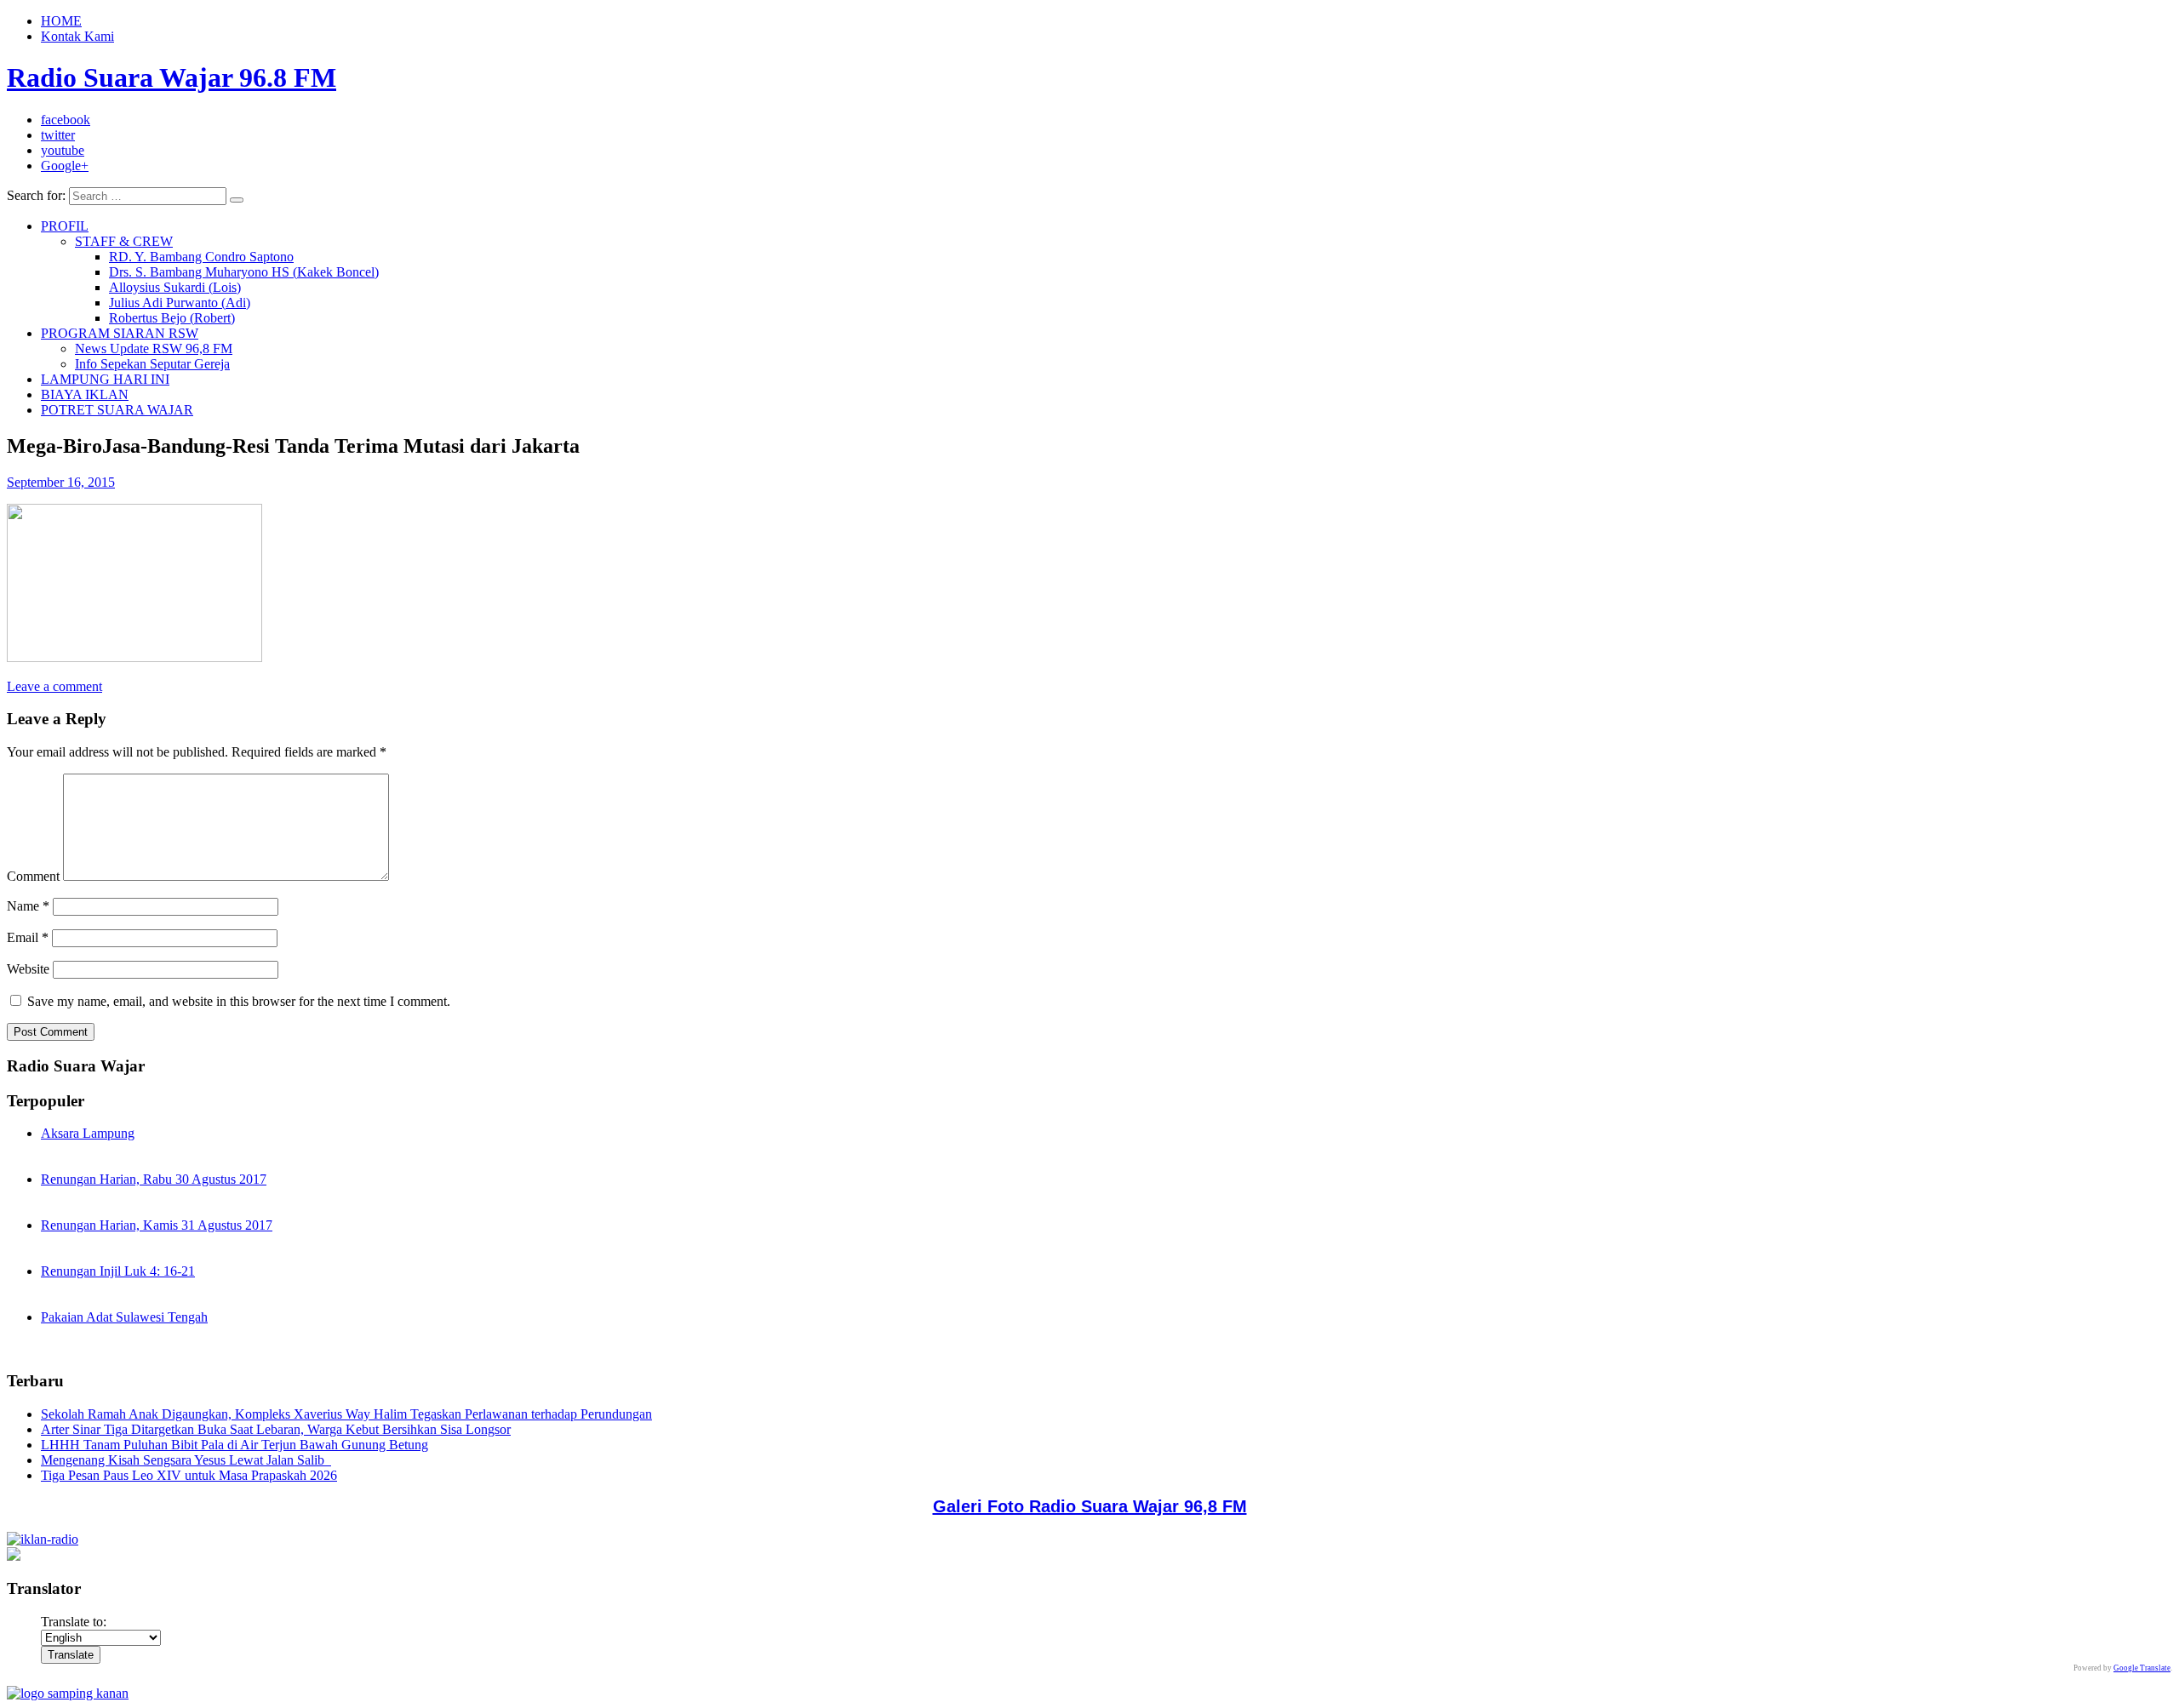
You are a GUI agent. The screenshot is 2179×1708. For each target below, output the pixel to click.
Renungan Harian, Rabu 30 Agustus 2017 (154, 1179)
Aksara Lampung (88, 1133)
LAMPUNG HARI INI (105, 379)
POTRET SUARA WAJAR (117, 410)
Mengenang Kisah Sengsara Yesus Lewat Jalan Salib (186, 1460)
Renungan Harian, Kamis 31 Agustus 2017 (157, 1225)
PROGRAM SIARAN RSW (120, 333)
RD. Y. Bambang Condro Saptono (201, 257)
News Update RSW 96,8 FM (154, 348)
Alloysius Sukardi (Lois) (175, 287)
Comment (33, 876)
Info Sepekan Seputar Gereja (152, 364)
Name (28, 906)
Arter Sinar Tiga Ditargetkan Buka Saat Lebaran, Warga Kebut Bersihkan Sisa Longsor (276, 1429)
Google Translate (2142, 1668)
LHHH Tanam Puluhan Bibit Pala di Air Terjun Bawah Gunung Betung (234, 1445)
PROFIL (65, 226)
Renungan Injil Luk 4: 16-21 (118, 1271)
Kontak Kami (77, 36)
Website (28, 969)
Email (28, 937)
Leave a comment (54, 686)
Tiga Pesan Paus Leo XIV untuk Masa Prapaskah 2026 (189, 1475)
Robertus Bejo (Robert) (172, 318)
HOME (61, 21)
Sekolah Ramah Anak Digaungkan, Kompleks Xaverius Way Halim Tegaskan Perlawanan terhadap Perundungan (346, 1414)
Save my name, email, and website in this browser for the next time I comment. (239, 1001)
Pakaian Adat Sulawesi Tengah (124, 1317)
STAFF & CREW (124, 241)
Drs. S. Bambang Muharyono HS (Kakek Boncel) (244, 272)
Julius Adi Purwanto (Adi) (180, 303)
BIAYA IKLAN (85, 394)
